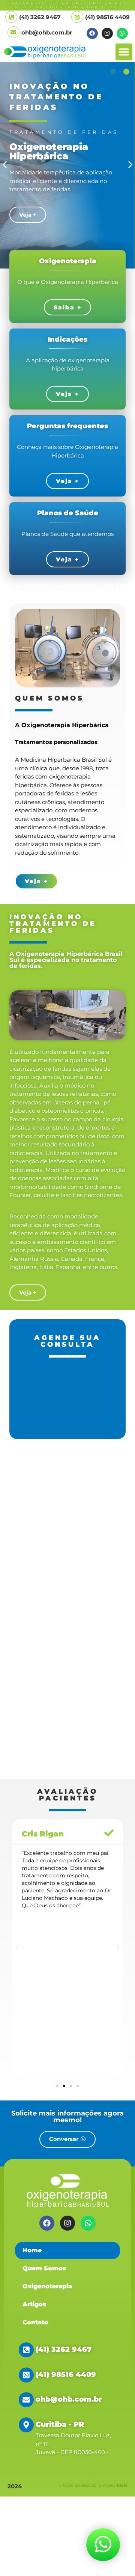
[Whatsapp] (122, 33)
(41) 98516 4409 (107, 17)
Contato (35, 2322)
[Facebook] (92, 33)
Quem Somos (44, 2268)
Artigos (34, 2304)
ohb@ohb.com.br (47, 32)
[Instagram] (107, 33)
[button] (124, 52)
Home (32, 2250)
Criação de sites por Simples (93, 2485)
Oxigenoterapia (47, 2286)
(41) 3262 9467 (64, 2349)
